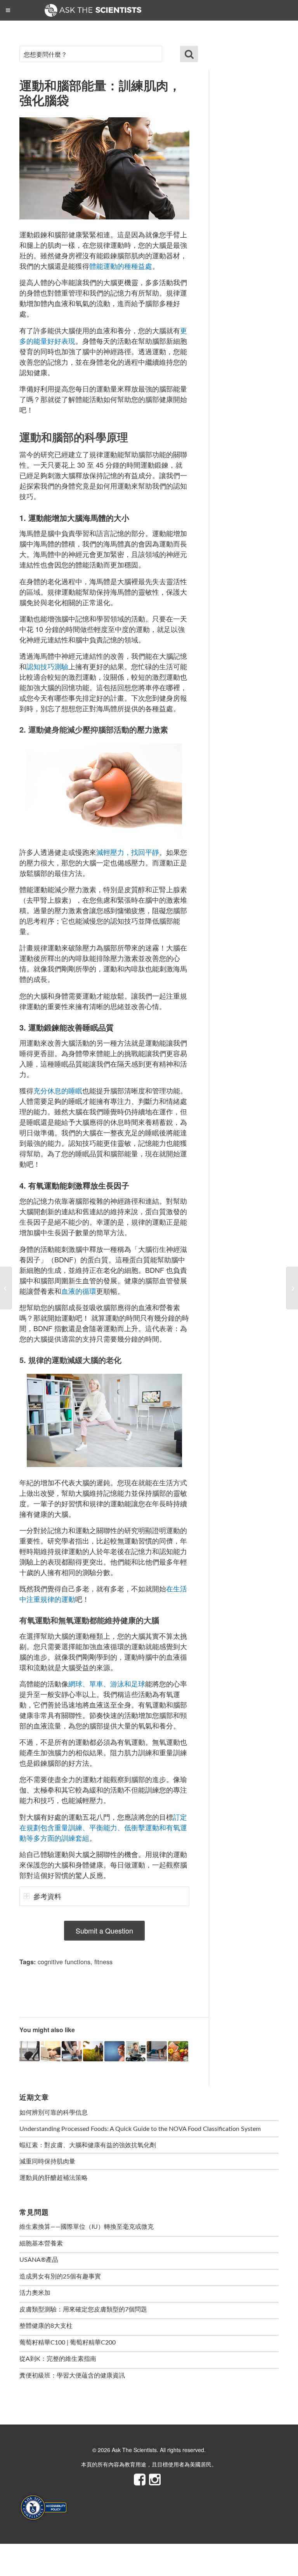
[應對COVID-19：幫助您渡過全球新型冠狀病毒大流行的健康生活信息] (6, 1288)
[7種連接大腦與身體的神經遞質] (292, 1288)
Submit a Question (104, 1930)
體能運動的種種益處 (121, 266)
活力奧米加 (35, 2293)
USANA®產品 (39, 2260)
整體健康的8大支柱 (46, 2326)
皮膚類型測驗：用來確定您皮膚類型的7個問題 (83, 2310)
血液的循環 (79, 1291)
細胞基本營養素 (41, 2244)
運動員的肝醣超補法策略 (54, 2178)
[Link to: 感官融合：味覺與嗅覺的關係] (136, 2051)
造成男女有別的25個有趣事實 (60, 2277)
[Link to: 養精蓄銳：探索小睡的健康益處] (51, 2051)
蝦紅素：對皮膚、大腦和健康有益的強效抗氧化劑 (88, 2145)
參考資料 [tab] (47, 1896)
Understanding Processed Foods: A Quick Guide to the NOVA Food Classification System (140, 2129)
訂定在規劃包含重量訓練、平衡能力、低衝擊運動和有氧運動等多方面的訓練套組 (103, 1827)
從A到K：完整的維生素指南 (58, 2359)
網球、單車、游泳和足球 (107, 1683)
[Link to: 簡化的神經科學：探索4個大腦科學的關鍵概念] (114, 2051)
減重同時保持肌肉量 (47, 2162)
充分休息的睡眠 (58, 1090)
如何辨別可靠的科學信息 (54, 2113)
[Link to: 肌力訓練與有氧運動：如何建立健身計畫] (72, 2051)
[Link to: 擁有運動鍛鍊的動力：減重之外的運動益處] (157, 2051)
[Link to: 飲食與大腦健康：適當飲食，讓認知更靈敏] (178, 2051)
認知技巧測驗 (47, 666)
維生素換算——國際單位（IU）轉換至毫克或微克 (87, 2227)
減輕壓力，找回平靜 (128, 852)
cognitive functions (64, 1962)
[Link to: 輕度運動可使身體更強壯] (93, 2051)
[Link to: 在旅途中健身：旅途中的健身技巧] (29, 2051)
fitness (103, 1962)
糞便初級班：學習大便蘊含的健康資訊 (72, 2376)
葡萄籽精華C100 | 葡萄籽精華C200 (68, 2343)
